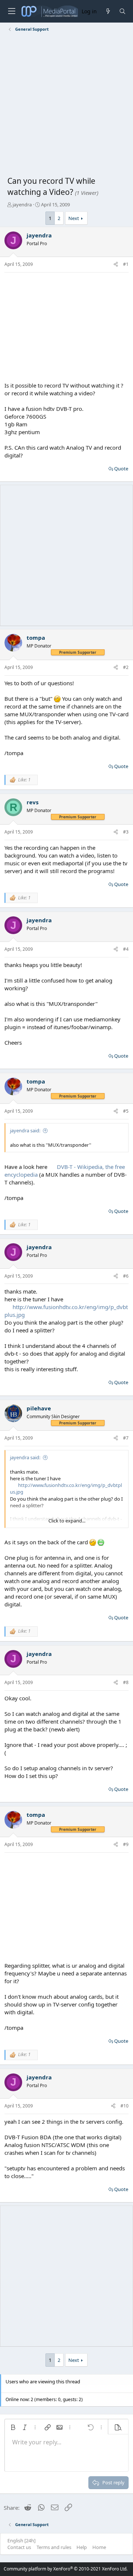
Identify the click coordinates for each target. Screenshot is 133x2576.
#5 (126, 1111)
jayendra (22, 204)
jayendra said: (25, 1130)
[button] (13, 2427)
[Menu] (11, 11)
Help (82, 2547)
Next (74, 218)
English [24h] (21, 2540)
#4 (126, 949)
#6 (126, 1276)
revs (33, 802)
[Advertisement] (66, 105)
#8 (126, 1682)
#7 (126, 1438)
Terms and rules (54, 2547)
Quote (121, 469)
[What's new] (108, 11)
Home (99, 2547)
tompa (36, 638)
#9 (126, 1844)
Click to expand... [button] (67, 1521)
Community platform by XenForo (66, 2569)
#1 (126, 264)
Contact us (19, 2547)
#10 (125, 2106)
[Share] (116, 265)
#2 (126, 667)
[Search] (122, 11)
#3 (126, 832)
